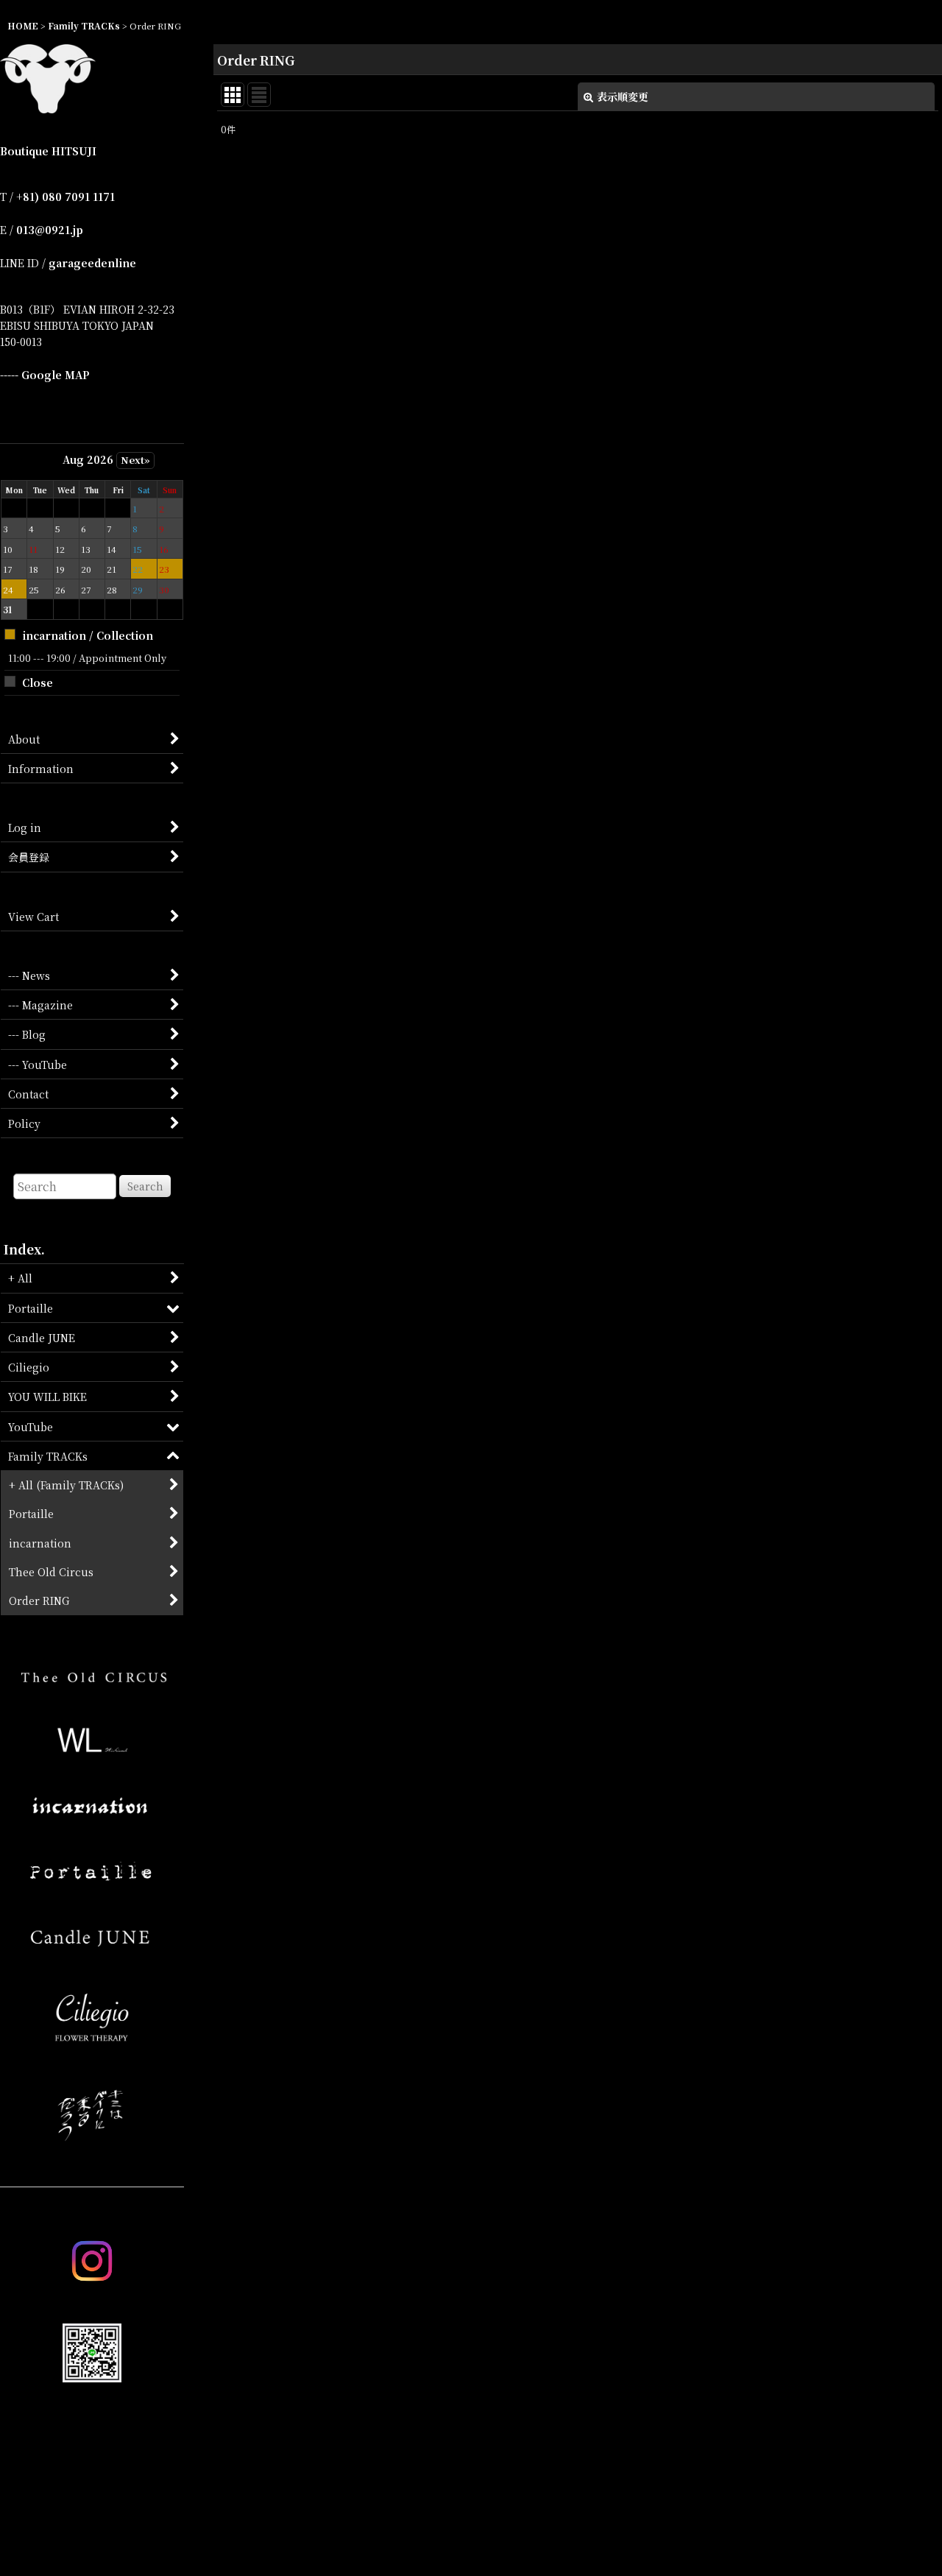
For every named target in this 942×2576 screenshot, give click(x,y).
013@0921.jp (50, 230)
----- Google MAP (45, 375)
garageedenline (92, 263)
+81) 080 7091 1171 (65, 197)
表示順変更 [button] (623, 96)
